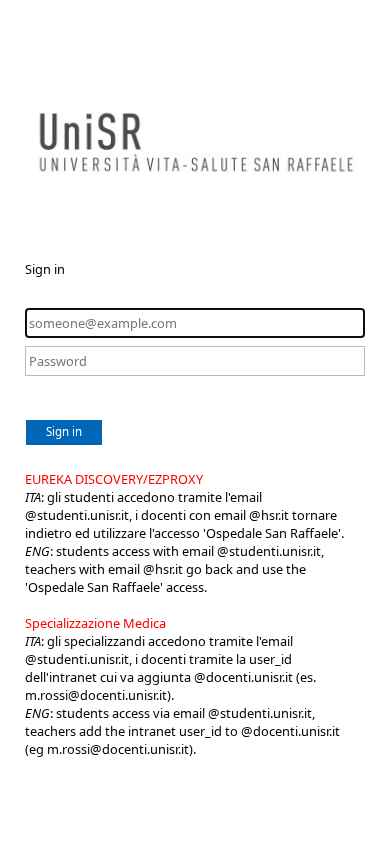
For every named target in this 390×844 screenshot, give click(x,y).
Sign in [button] (64, 431)
